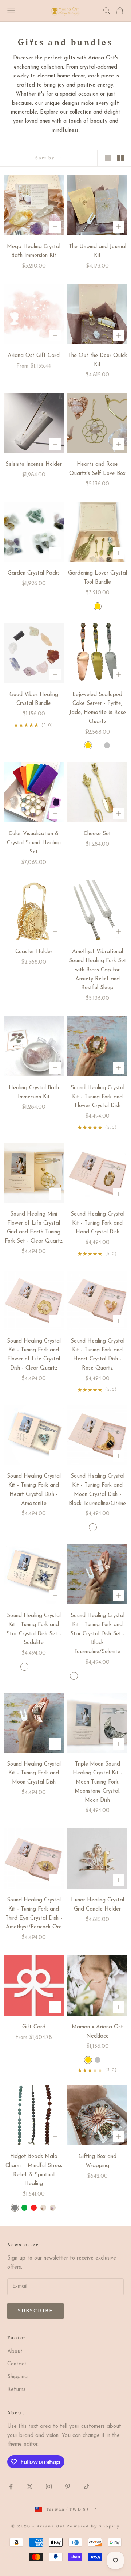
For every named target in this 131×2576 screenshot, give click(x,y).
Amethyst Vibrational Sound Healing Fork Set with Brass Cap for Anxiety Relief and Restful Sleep (98, 970)
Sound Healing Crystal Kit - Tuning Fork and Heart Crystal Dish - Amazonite (34, 1490)
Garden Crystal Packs (34, 573)
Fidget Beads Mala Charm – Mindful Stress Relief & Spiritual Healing (34, 2170)
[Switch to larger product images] (108, 158)
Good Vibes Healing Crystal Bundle (34, 699)
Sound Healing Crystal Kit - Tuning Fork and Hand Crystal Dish (98, 1223)
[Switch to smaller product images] (120, 158)
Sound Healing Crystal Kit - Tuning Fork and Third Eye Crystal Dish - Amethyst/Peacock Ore (34, 1914)
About (15, 2352)
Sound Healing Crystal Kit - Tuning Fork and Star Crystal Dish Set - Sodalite (34, 1629)
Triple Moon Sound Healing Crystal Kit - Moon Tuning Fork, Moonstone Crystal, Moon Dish (98, 1782)
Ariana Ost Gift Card (34, 356)
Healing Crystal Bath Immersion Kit (34, 1093)
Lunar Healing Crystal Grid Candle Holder (98, 1905)
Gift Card (34, 2027)
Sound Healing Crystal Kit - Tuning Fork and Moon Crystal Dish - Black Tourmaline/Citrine (97, 1490)
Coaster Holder (34, 952)
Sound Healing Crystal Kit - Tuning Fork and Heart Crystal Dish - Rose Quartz (98, 1355)
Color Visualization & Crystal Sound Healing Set (34, 843)
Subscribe (35, 2311)
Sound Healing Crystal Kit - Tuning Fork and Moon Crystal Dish (34, 1773)
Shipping (17, 2377)
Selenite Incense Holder (34, 464)
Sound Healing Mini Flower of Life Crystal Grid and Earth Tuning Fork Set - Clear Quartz (34, 1228)
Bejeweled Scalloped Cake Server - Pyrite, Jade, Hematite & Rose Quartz (98, 708)
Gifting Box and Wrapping (98, 2161)
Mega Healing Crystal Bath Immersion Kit (34, 252)
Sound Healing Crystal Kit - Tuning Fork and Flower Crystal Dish (98, 1097)
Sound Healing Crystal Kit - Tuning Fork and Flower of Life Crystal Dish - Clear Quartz (34, 1355)
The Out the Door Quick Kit (98, 360)
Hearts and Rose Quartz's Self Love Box (97, 469)
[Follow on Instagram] (49, 2487)
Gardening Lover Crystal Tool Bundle (98, 578)
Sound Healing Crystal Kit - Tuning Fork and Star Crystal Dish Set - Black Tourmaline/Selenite (98, 1634)
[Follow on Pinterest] (68, 2487)
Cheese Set (97, 834)
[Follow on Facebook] (11, 2487)
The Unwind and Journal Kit (98, 252)
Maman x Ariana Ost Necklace (97, 2032)
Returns (16, 2390)
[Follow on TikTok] (87, 2487)
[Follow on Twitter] (30, 2487)
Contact (17, 2364)
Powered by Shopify (93, 2526)
